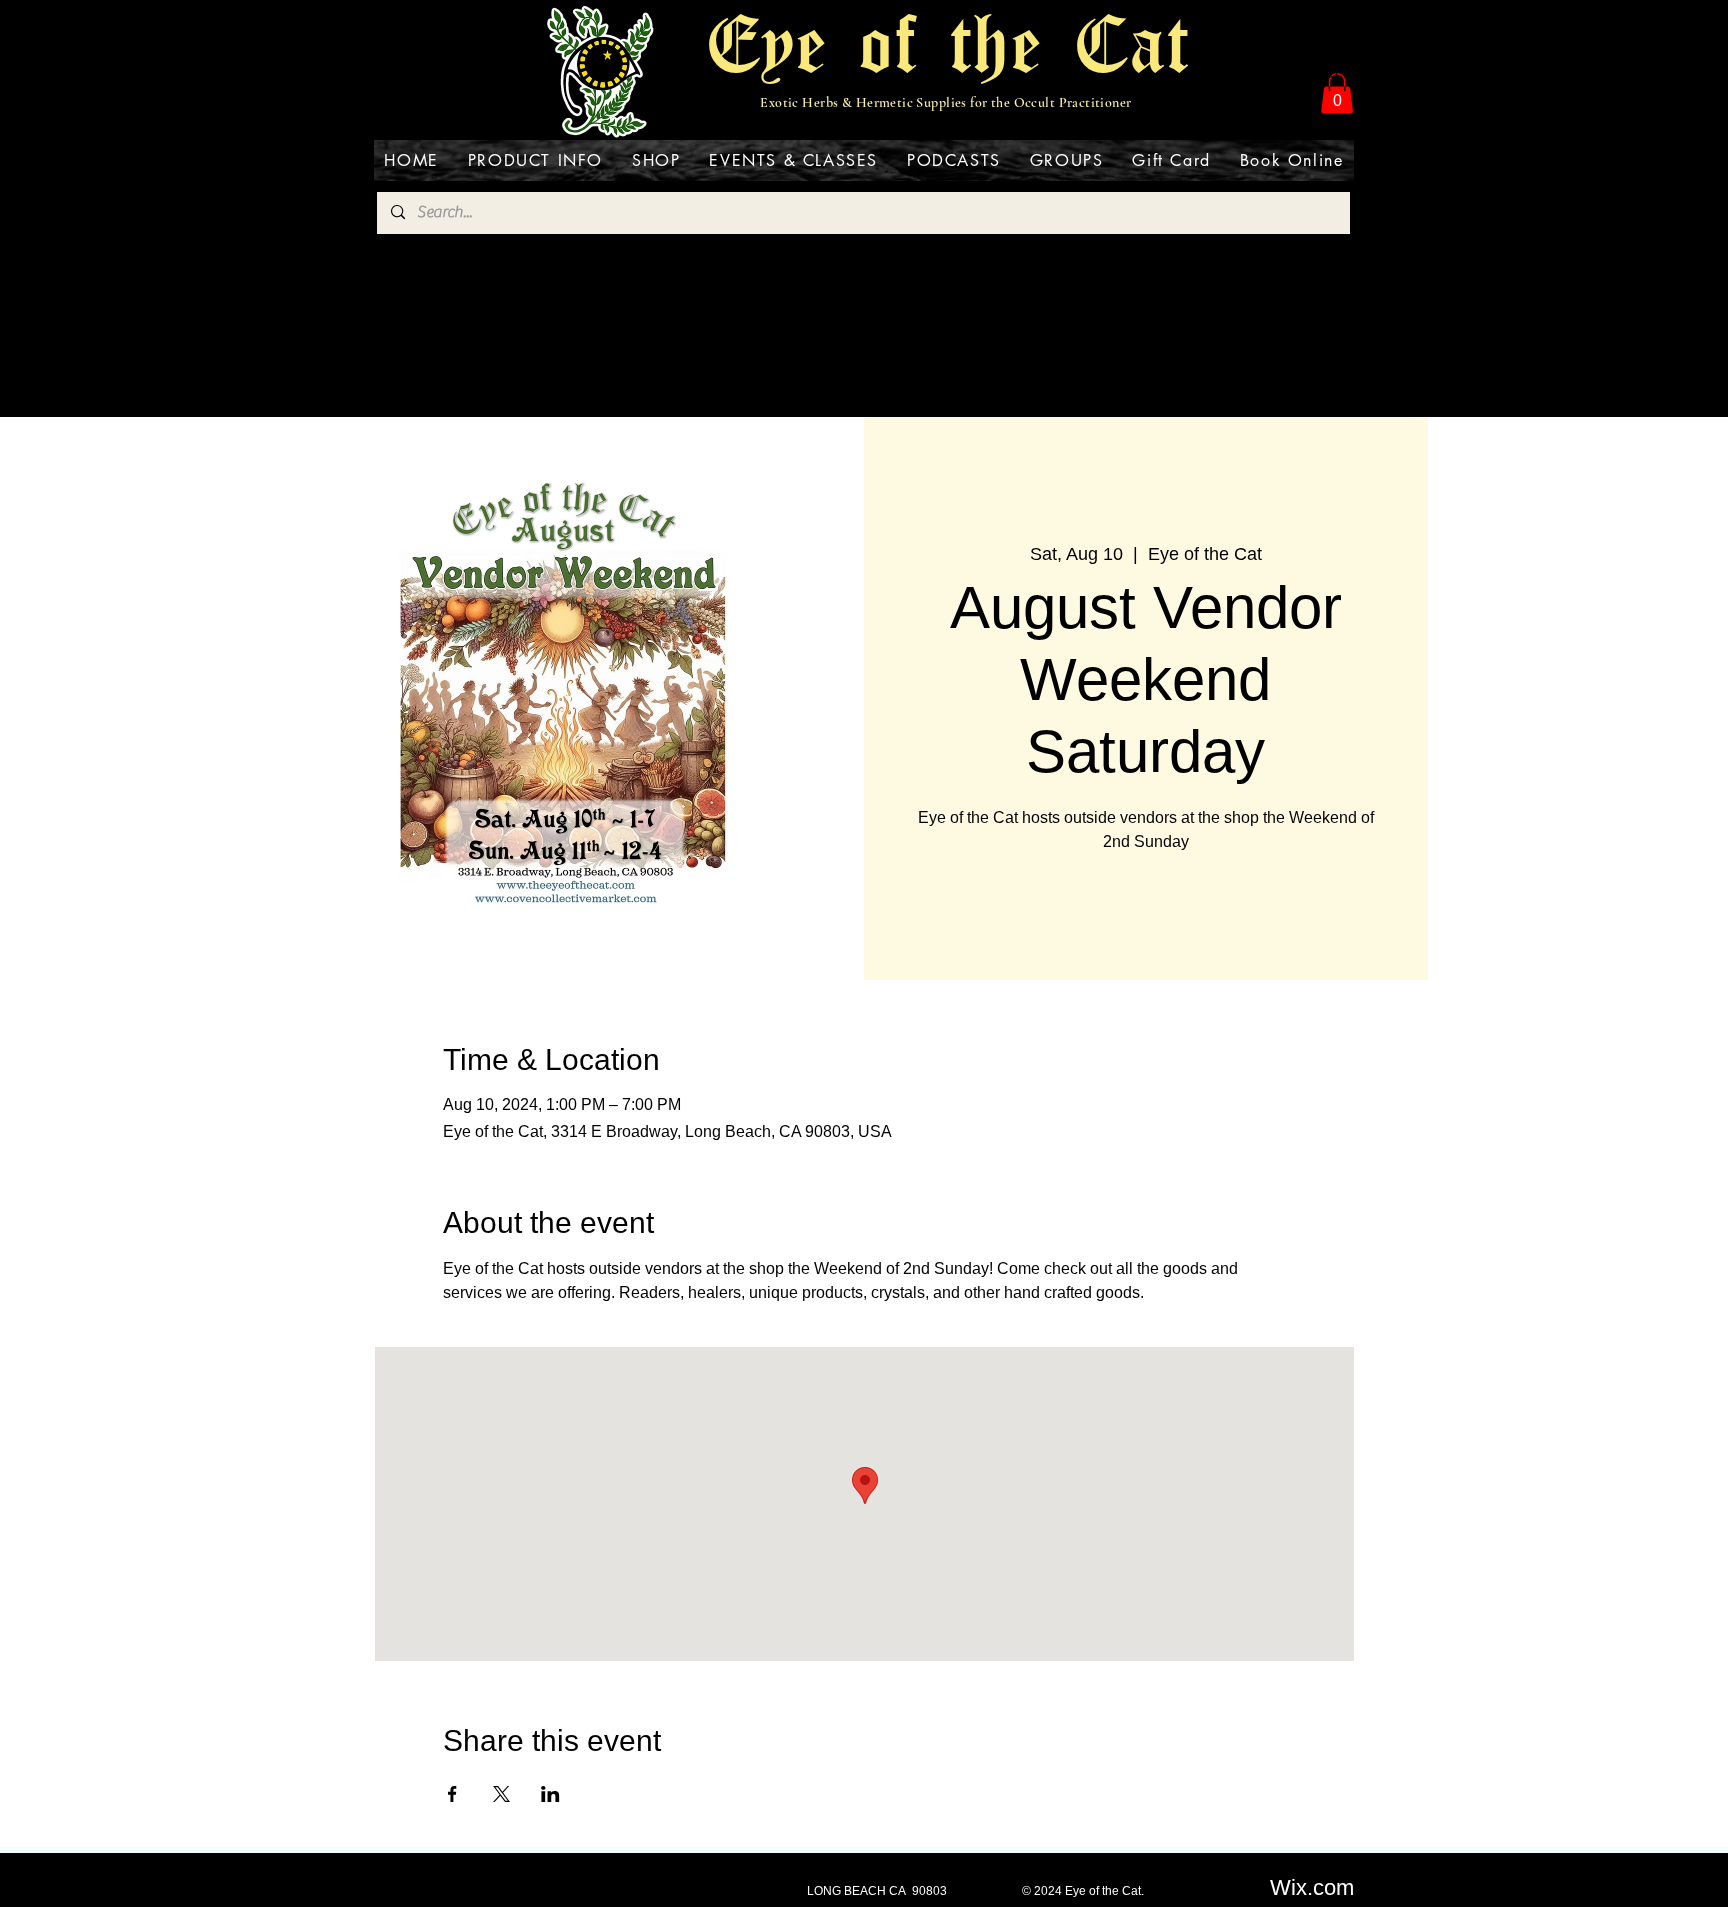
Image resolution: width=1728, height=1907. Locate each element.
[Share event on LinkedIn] (550, 1794)
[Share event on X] (501, 1794)
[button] (1337, 93)
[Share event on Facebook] (452, 1794)
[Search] (1333, 72)
